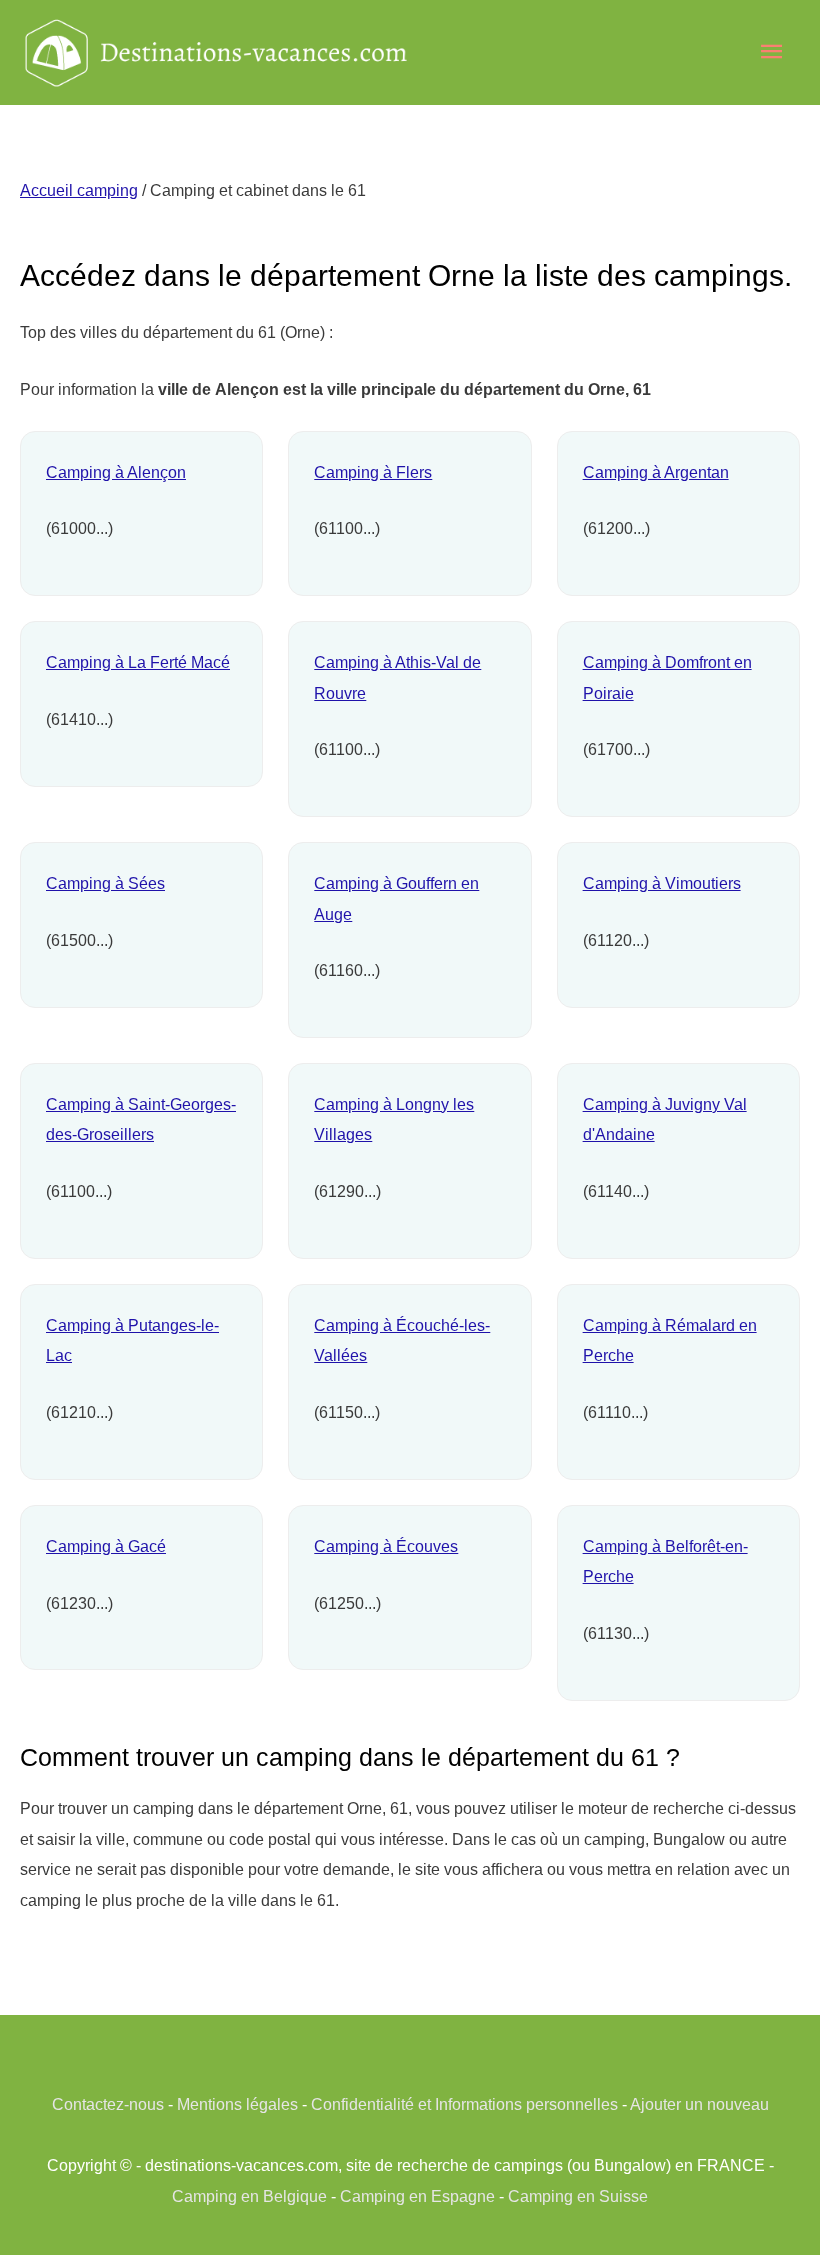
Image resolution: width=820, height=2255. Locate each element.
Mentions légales (237, 2104)
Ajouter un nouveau (699, 2104)
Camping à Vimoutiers (662, 883)
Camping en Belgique (249, 2196)
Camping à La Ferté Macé (138, 662)
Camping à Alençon (116, 472)
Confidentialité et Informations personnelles (464, 2104)
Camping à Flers (373, 472)
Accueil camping (79, 190)
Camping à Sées (105, 883)
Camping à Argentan (656, 472)
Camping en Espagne (417, 2196)
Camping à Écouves (386, 1546)
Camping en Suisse (578, 2196)
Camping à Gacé (106, 1546)
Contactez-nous (108, 2104)
